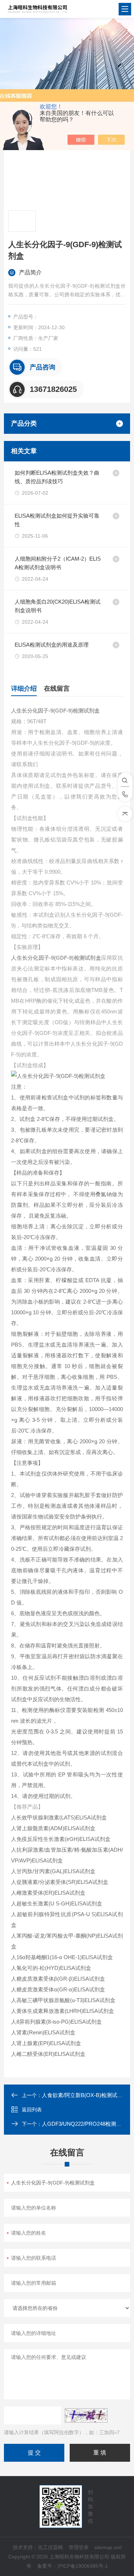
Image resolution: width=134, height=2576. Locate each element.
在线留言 (57, 689)
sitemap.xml (108, 2547)
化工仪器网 (50, 2547)
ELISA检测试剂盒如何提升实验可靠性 (57, 520)
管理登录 (79, 2547)
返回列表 (32, 2110)
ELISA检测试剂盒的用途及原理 (52, 645)
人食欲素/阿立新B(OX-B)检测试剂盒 (85, 2095)
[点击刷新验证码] (86, 2416)
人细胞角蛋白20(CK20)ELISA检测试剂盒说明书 (58, 606)
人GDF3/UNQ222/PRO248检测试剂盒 (87, 2124)
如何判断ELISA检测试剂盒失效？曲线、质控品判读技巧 (57, 477)
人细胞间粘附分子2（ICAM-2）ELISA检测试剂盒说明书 (58, 563)
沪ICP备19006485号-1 (83, 2566)
